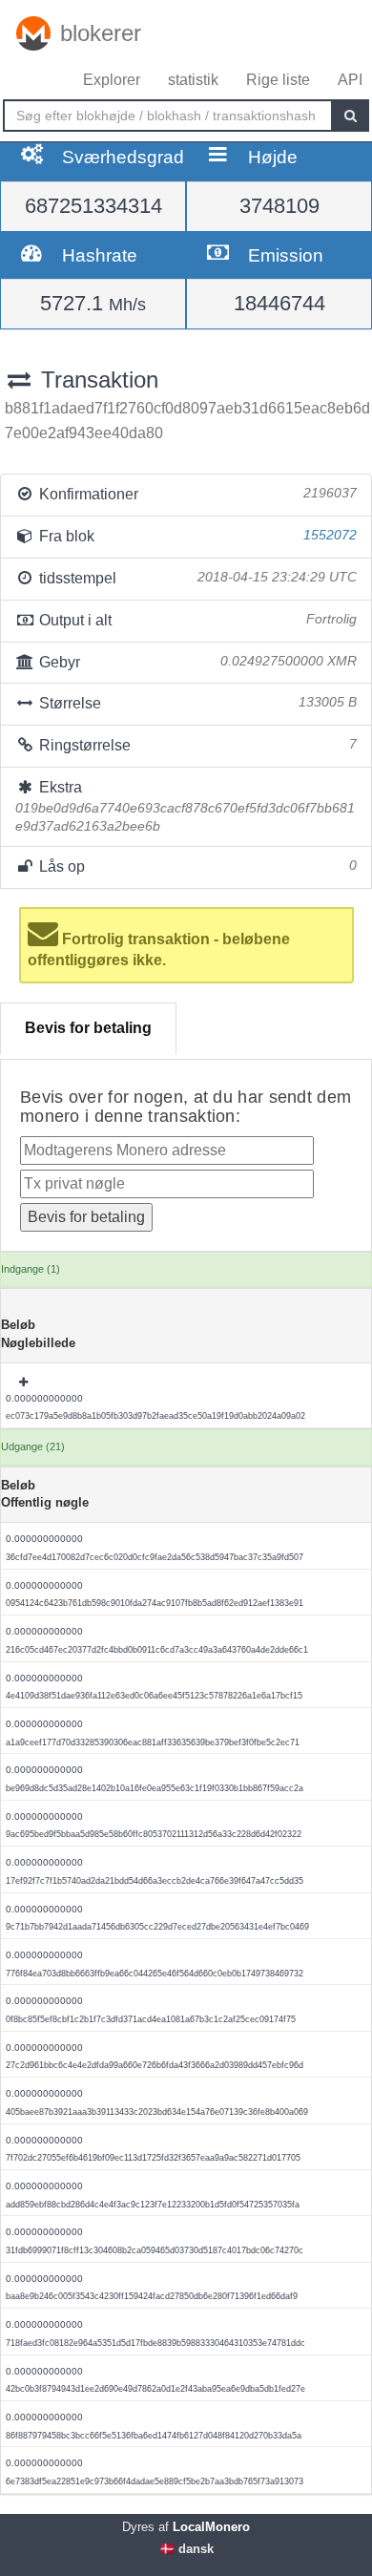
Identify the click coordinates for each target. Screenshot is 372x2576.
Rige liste (278, 80)
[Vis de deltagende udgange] (25, 1383)
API (350, 80)
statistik (193, 80)
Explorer (112, 80)
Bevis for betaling (88, 1028)
